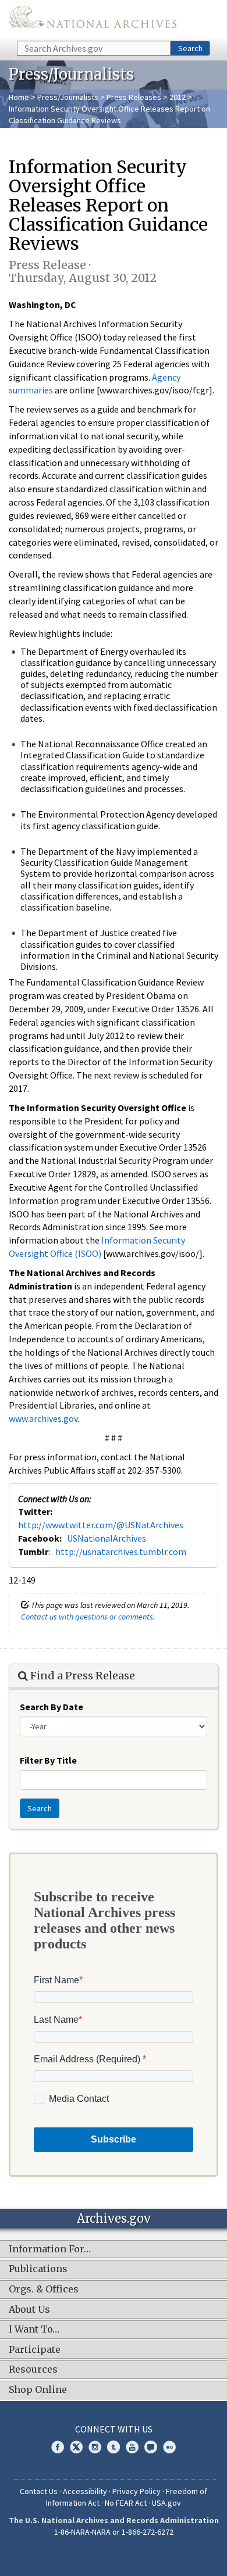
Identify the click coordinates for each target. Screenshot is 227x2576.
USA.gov (166, 2503)
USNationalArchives (107, 1538)
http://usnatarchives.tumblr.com (121, 1552)
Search (190, 48)
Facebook (58, 2447)
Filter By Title (48, 1760)
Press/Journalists (68, 97)
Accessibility (85, 2491)
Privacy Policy (136, 2491)
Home (19, 97)
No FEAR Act (126, 2503)
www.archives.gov (43, 1418)
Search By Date (52, 1707)
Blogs (151, 2447)
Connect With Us (114, 2429)
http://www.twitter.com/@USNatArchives (101, 1525)
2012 (178, 97)
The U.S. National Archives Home (93, 19)
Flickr (169, 2447)
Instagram (95, 2447)
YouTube (132, 2447)
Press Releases (134, 97)
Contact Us (39, 2491)
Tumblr (114, 2447)
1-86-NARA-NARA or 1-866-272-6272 (114, 2532)
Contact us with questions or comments (87, 1617)
